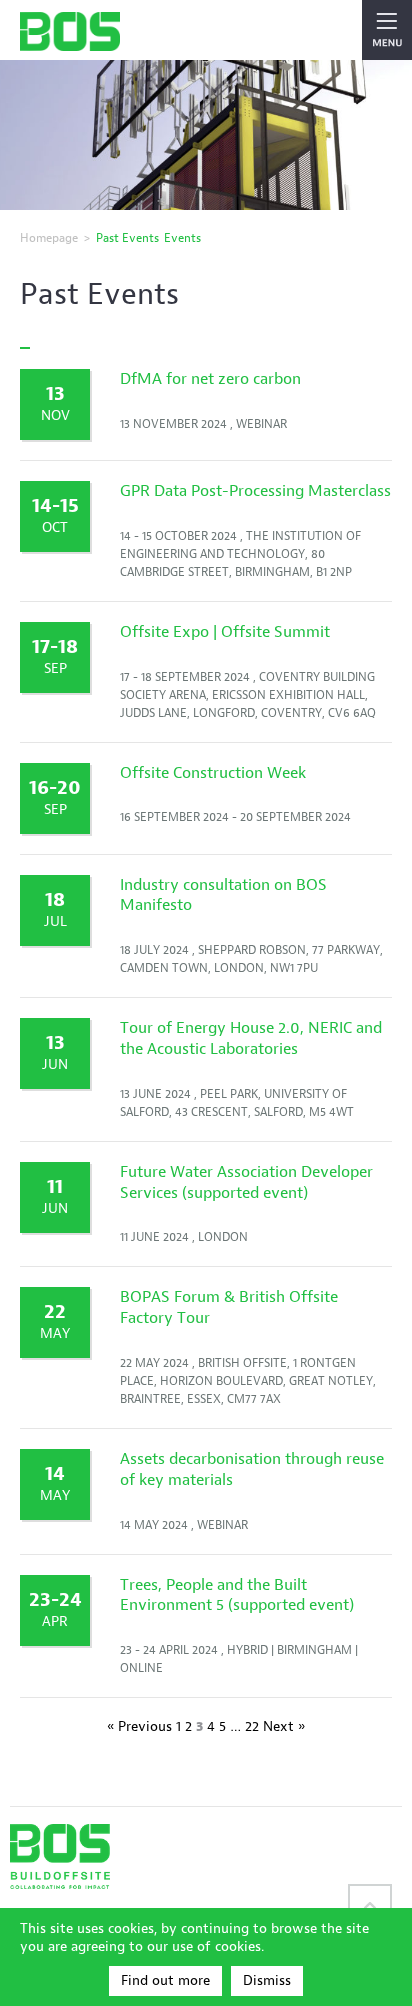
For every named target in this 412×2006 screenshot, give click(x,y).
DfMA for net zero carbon (210, 378)
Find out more (165, 1980)
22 (252, 1726)
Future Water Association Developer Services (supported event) (246, 1182)
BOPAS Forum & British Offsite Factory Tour (229, 1307)
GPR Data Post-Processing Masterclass (255, 490)
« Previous (139, 1726)
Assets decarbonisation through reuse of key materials (252, 1469)
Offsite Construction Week (213, 772)
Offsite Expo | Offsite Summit (225, 631)
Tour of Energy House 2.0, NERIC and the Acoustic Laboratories (251, 1038)
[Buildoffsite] (70, 31)
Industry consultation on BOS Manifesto (223, 895)
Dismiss (267, 1980)
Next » (284, 1726)
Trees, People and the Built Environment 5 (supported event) (237, 1595)
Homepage (49, 237)
